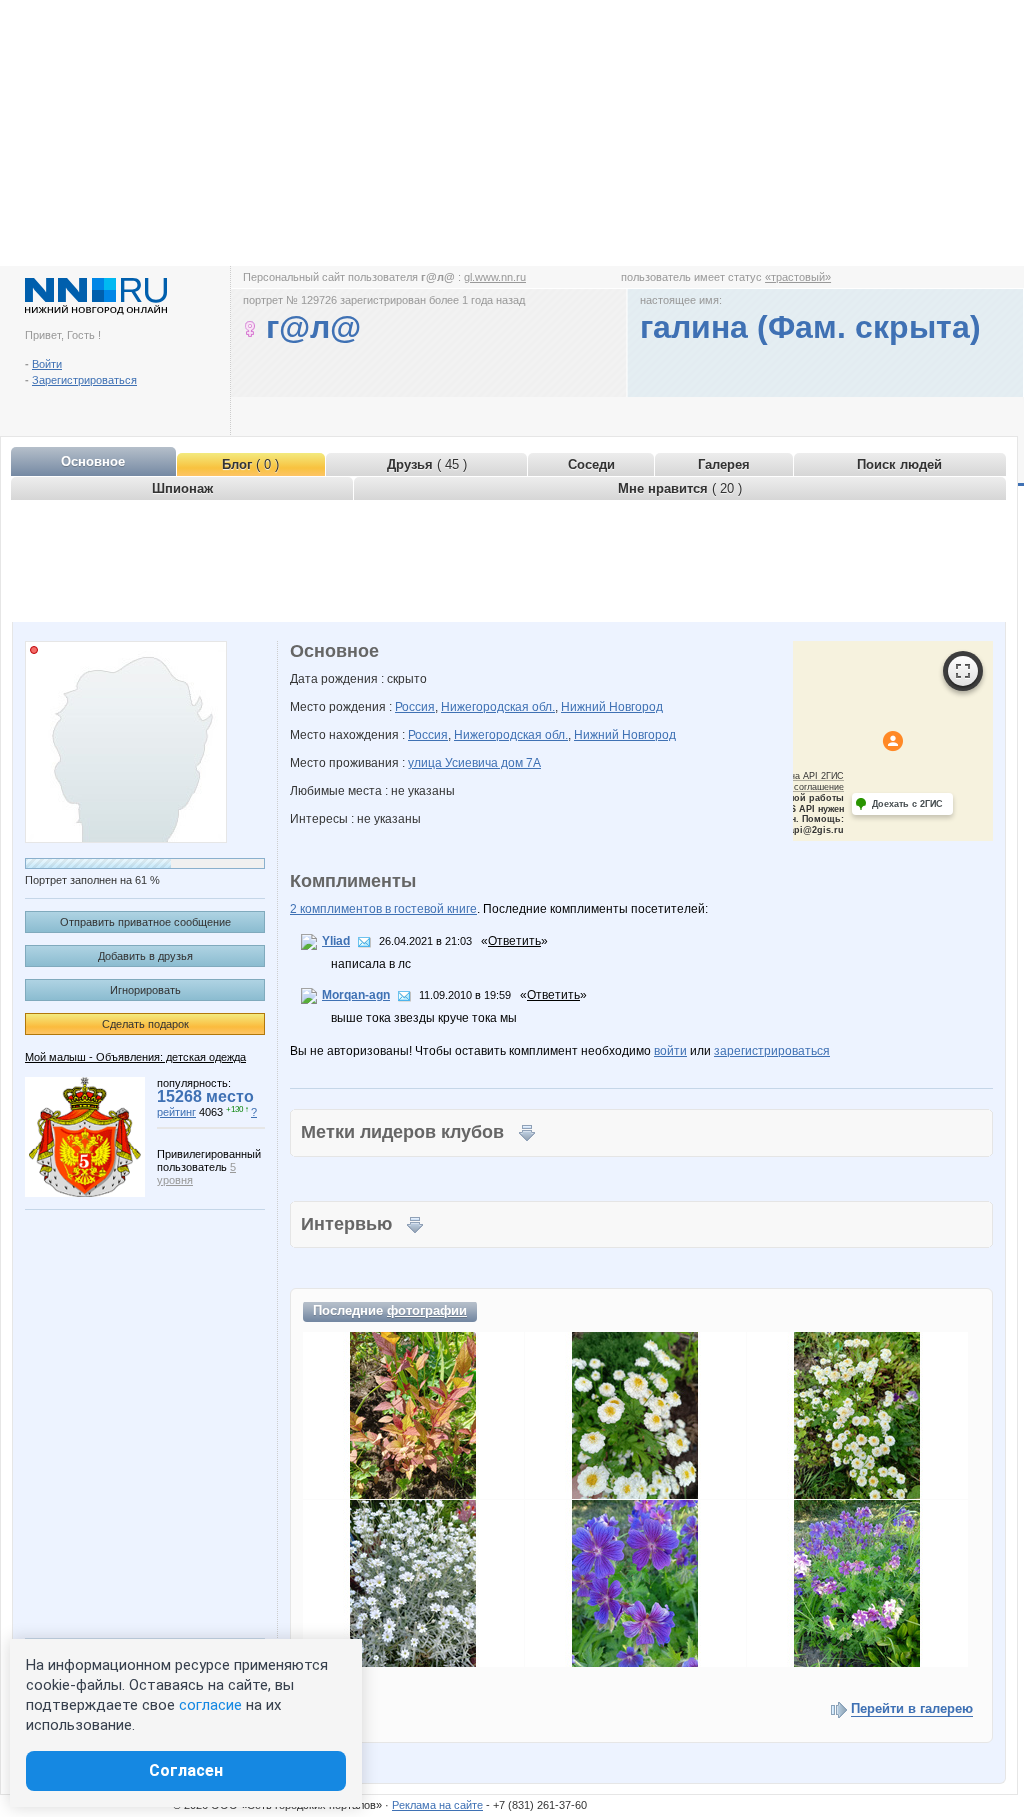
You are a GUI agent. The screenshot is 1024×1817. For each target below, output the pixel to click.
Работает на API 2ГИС (796, 776)
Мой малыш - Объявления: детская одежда (135, 1057)
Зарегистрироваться (84, 380)
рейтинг (176, 1112)
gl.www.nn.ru (495, 277)
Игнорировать (145, 990)
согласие (210, 1705)
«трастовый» (798, 277)
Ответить (514, 941)
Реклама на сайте (437, 1805)
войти (670, 1051)
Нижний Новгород (612, 707)
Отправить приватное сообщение (145, 922)
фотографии (427, 1310)
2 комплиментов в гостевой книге (383, 909)
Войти (47, 364)
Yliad (336, 941)
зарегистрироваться (772, 1051)
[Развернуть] (963, 671)
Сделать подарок (145, 1024)
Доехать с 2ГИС (907, 804)
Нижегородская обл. (498, 707)
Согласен (186, 1770)
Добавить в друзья (145, 956)
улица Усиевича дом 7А (474, 763)
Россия (415, 707)
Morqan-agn (356, 995)
